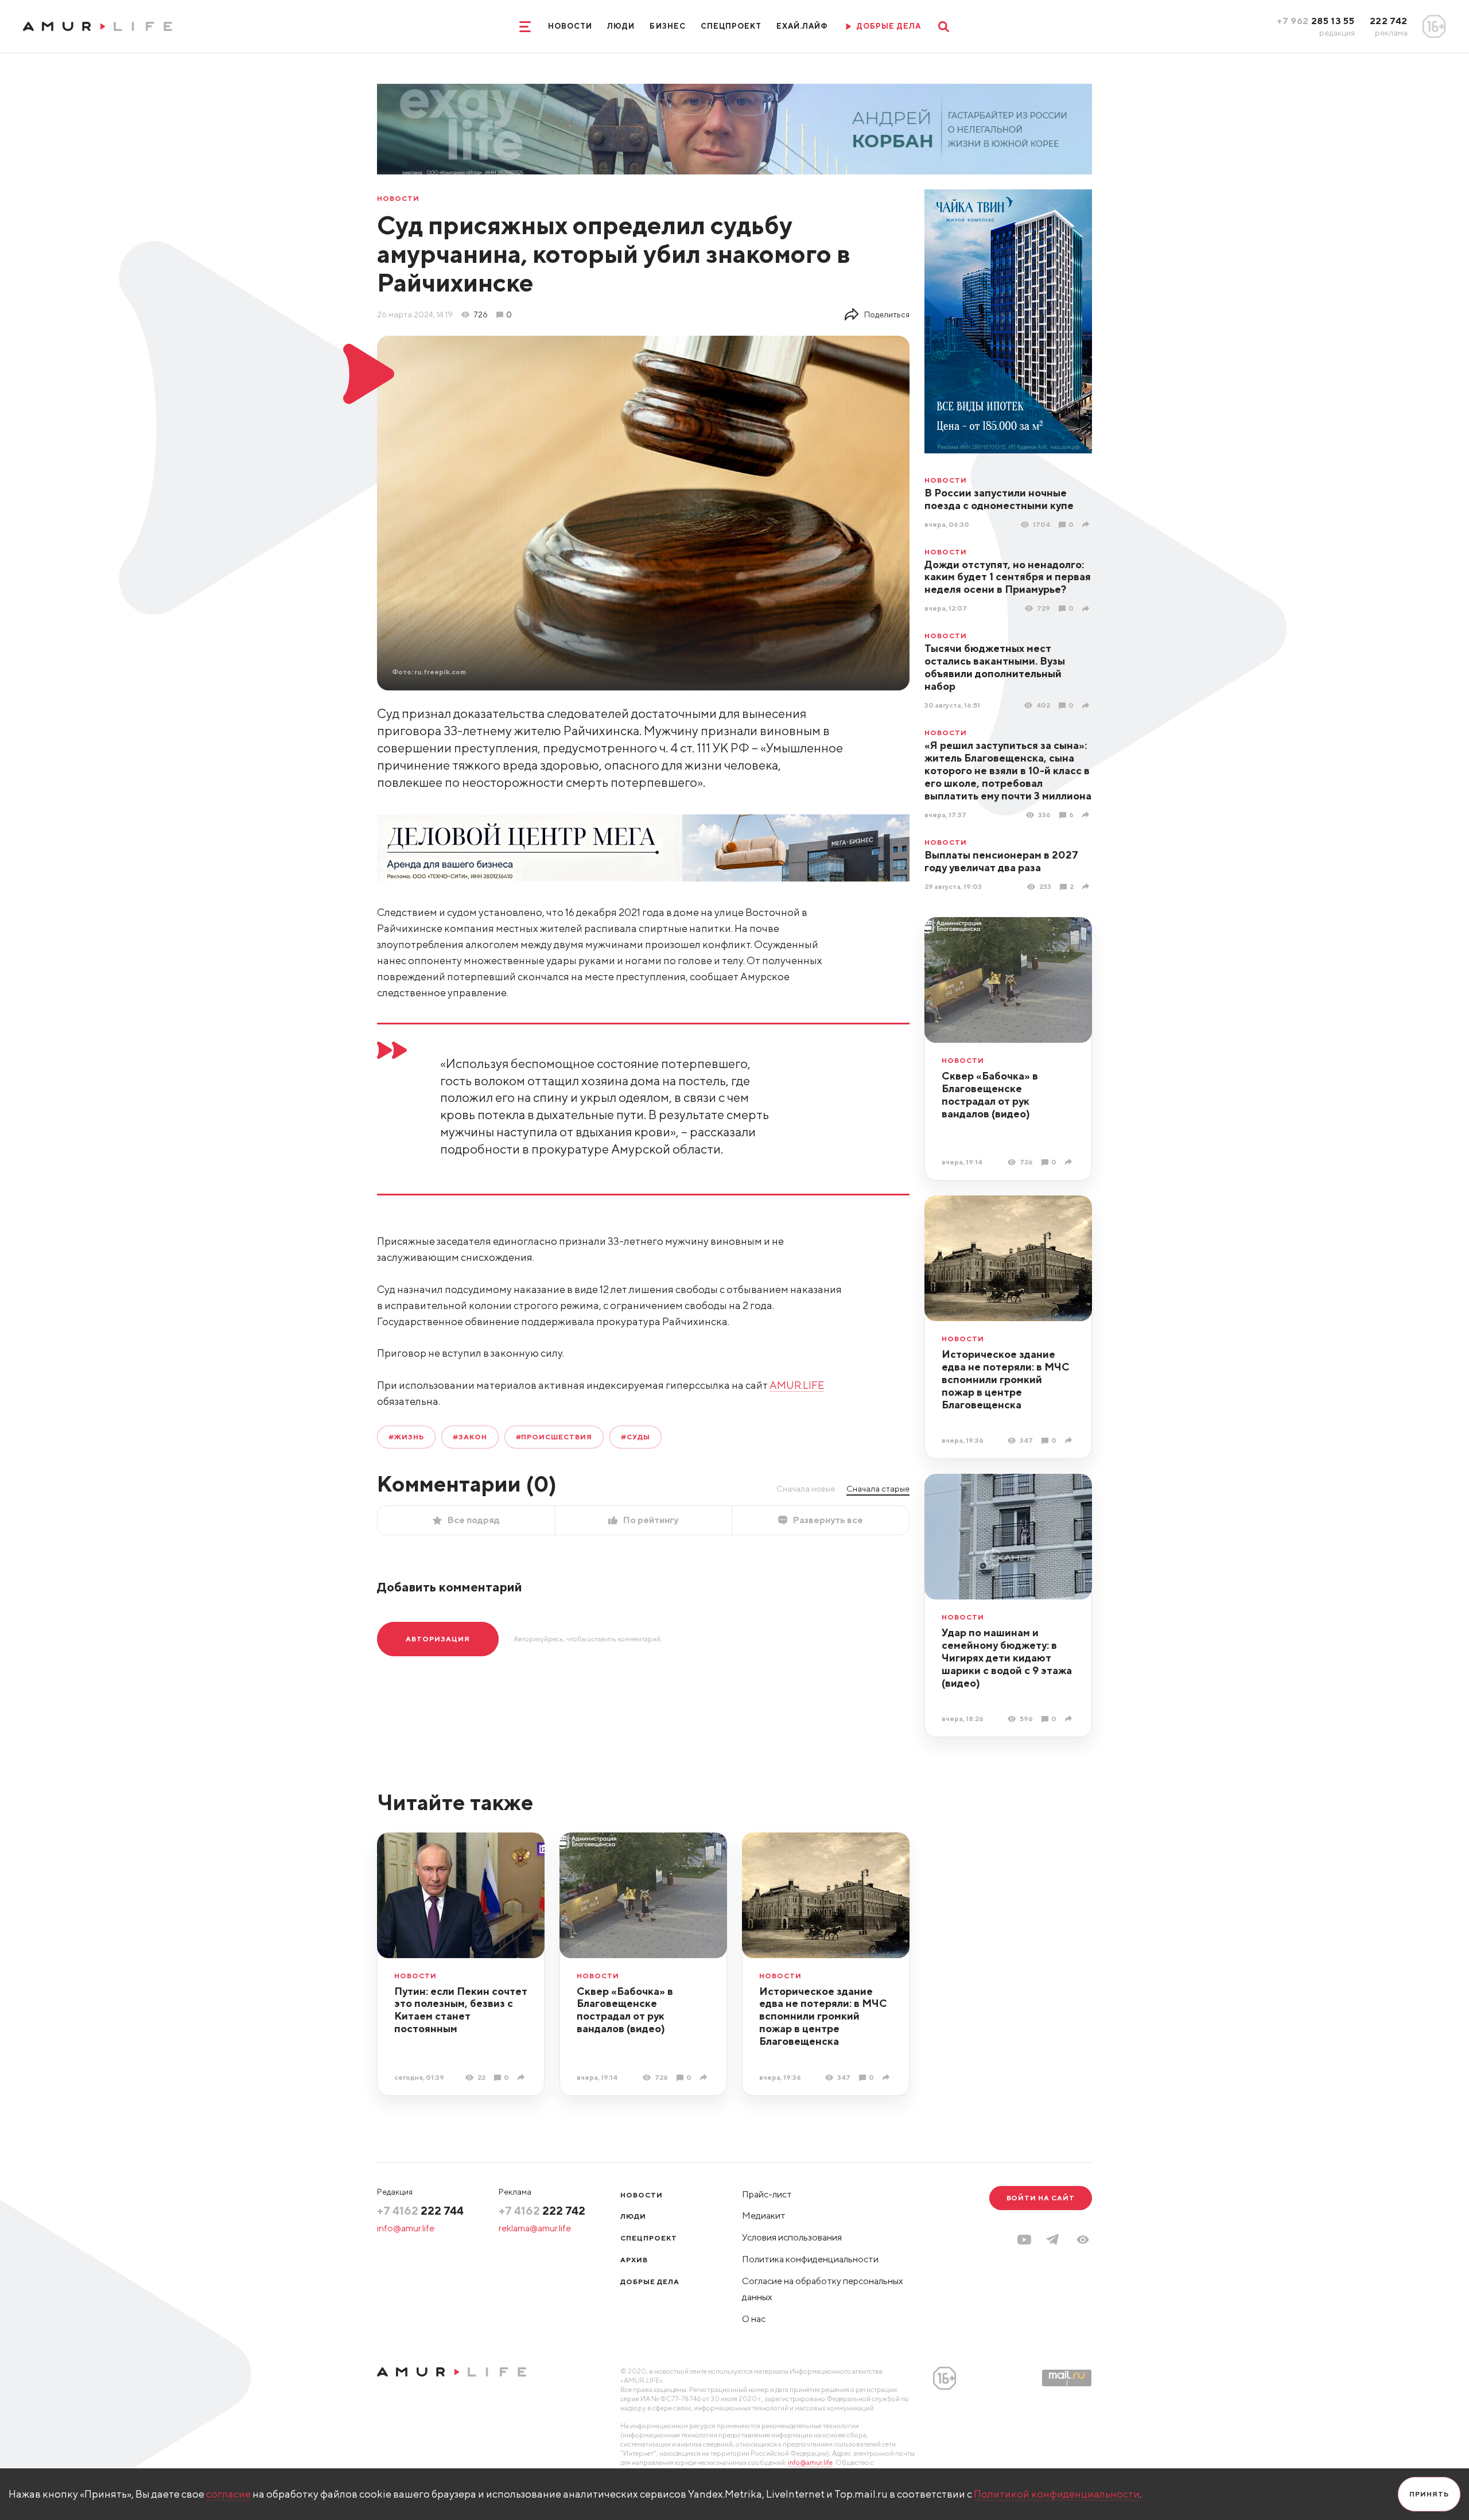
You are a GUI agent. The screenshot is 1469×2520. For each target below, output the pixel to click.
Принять (1429, 2494)
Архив (634, 2260)
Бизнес (667, 26)
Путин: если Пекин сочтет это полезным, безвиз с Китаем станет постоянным (461, 2010)
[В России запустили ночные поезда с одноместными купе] (1087, 524)
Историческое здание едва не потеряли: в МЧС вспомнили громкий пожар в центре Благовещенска (1006, 1379)
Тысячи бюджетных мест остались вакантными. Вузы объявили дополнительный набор (995, 667)
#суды (636, 1437)
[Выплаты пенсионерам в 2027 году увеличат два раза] (1087, 886)
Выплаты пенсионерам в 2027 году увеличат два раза (1001, 861)
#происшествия (554, 1437)
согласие (228, 2494)
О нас (754, 2319)
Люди (621, 26)
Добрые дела (650, 2282)
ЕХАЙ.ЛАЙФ (802, 26)
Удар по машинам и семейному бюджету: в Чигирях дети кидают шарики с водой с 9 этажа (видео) (1007, 1658)
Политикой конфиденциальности (1057, 2494)
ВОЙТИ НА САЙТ (1041, 2198)
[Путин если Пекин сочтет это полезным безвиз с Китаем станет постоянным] (522, 2077)
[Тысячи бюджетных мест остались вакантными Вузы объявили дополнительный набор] (1087, 706)
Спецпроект (731, 26)
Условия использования (792, 2237)
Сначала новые (806, 1489)
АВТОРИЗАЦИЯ (438, 1639)
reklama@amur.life (535, 2228)
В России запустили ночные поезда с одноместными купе (999, 499)
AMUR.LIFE (797, 1385)
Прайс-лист (767, 2194)
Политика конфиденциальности (810, 2259)
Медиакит (764, 2216)
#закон (470, 1437)
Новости (570, 26)
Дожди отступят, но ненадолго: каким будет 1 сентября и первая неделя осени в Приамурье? (1008, 577)
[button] (1083, 2240)
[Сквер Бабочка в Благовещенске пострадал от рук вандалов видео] (1070, 1162)
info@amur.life (406, 2228)
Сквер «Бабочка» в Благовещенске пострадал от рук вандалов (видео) (990, 1095)
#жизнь (406, 1437)
